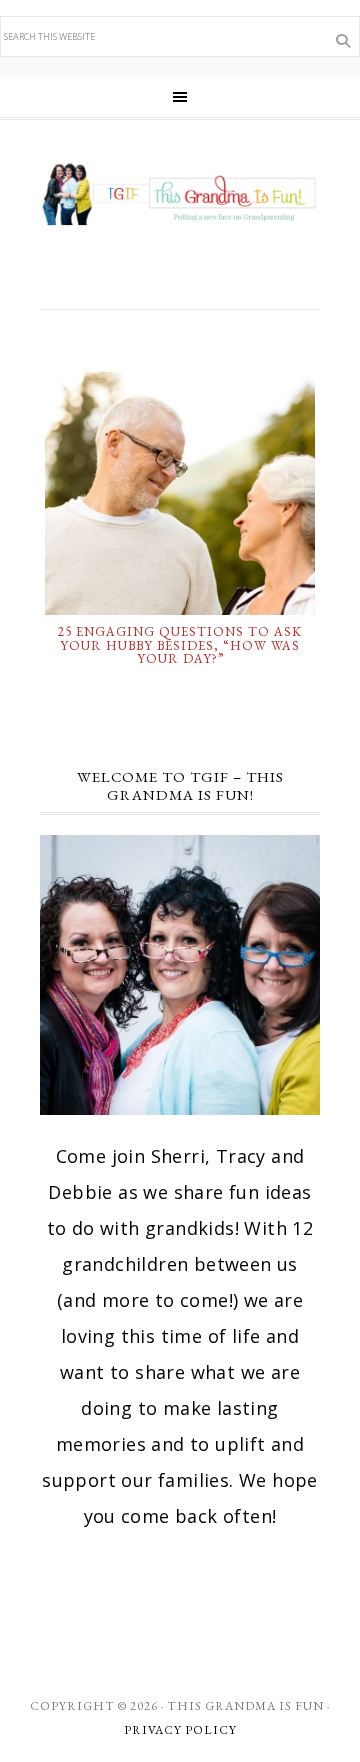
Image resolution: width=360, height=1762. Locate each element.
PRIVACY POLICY (180, 1730)
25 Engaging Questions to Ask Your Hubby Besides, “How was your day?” (180, 645)
